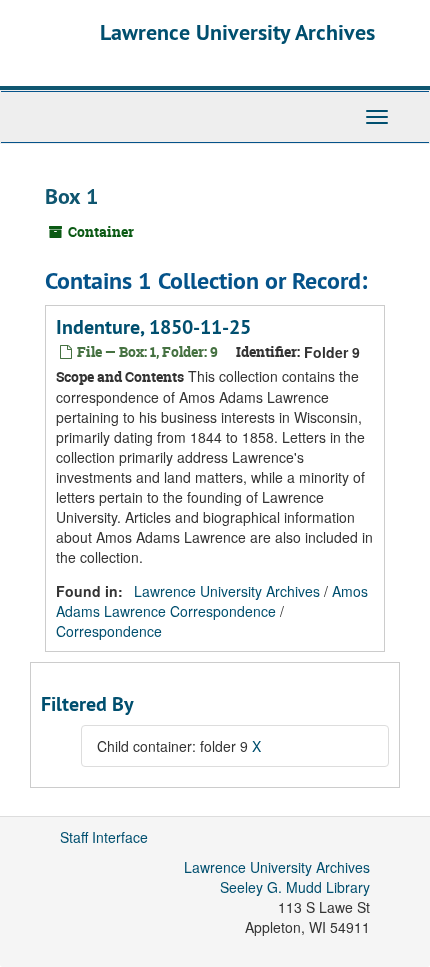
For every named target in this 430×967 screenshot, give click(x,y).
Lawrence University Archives (237, 32)
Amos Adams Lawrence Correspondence (212, 601)
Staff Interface (104, 837)
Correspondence (109, 631)
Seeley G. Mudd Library (295, 887)
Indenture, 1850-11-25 (153, 327)
